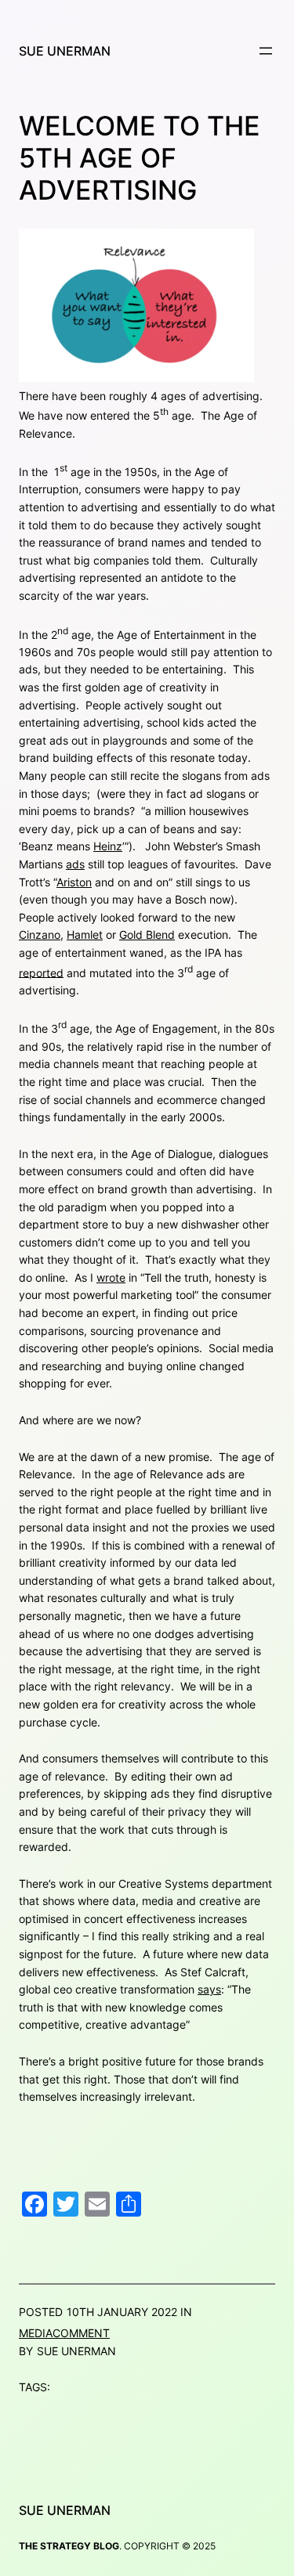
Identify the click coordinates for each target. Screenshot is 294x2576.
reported (41, 972)
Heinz (108, 846)
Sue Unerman (65, 51)
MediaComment (64, 2333)
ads (75, 864)
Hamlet (85, 934)
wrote (111, 1277)
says (209, 1989)
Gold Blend (147, 934)
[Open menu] (266, 51)
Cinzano (40, 934)
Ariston (74, 882)
